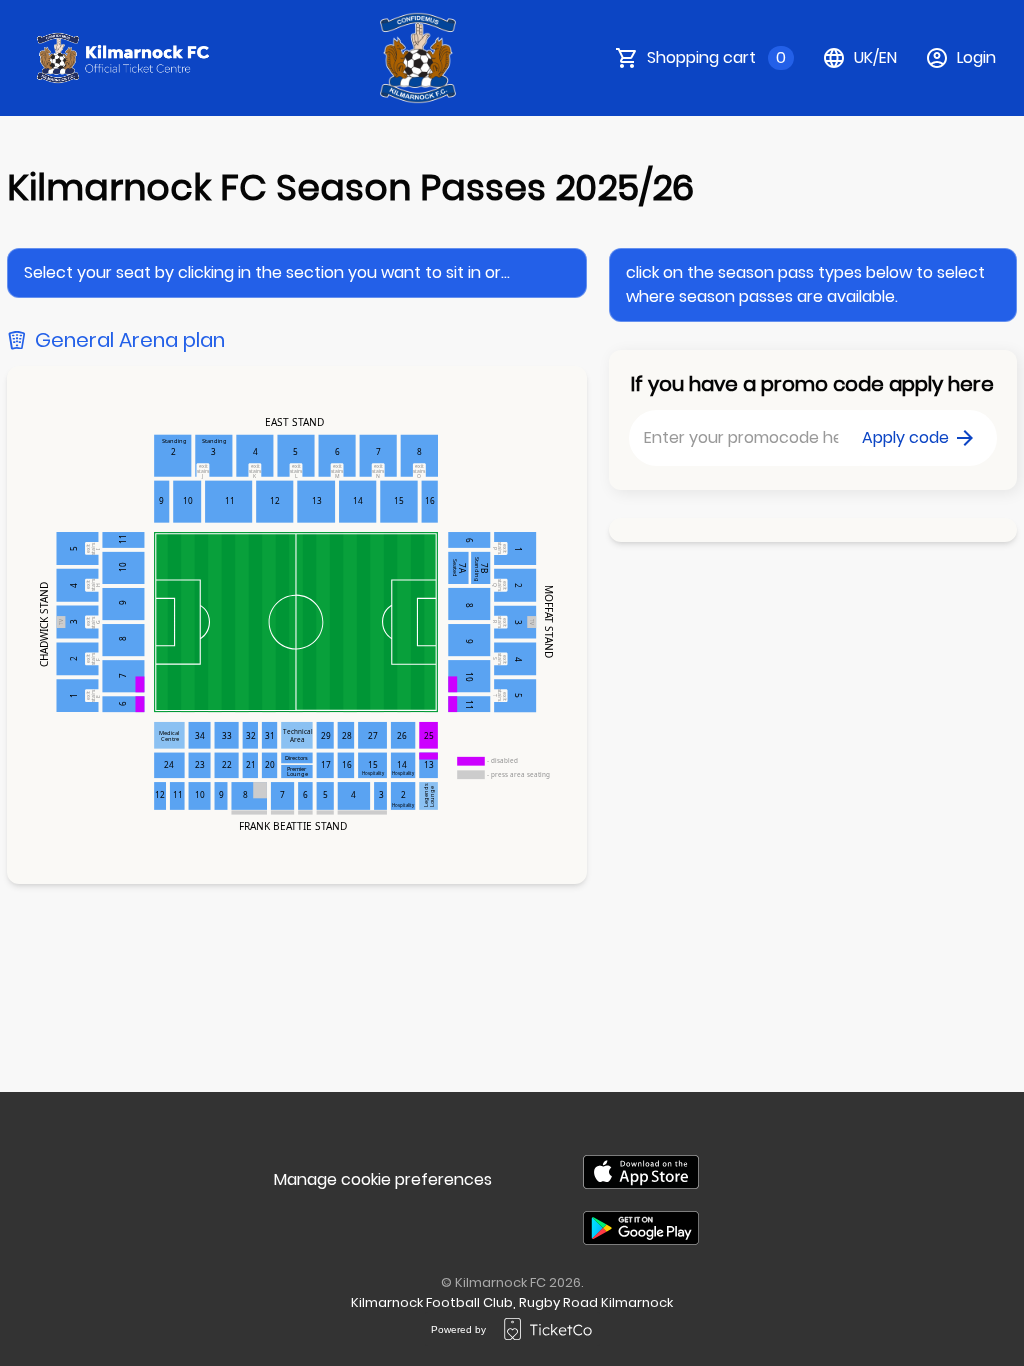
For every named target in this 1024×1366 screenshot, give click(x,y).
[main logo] (124, 58)
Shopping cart (716, 57)
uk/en (875, 57)
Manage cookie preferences (383, 1179)
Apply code (905, 437)
